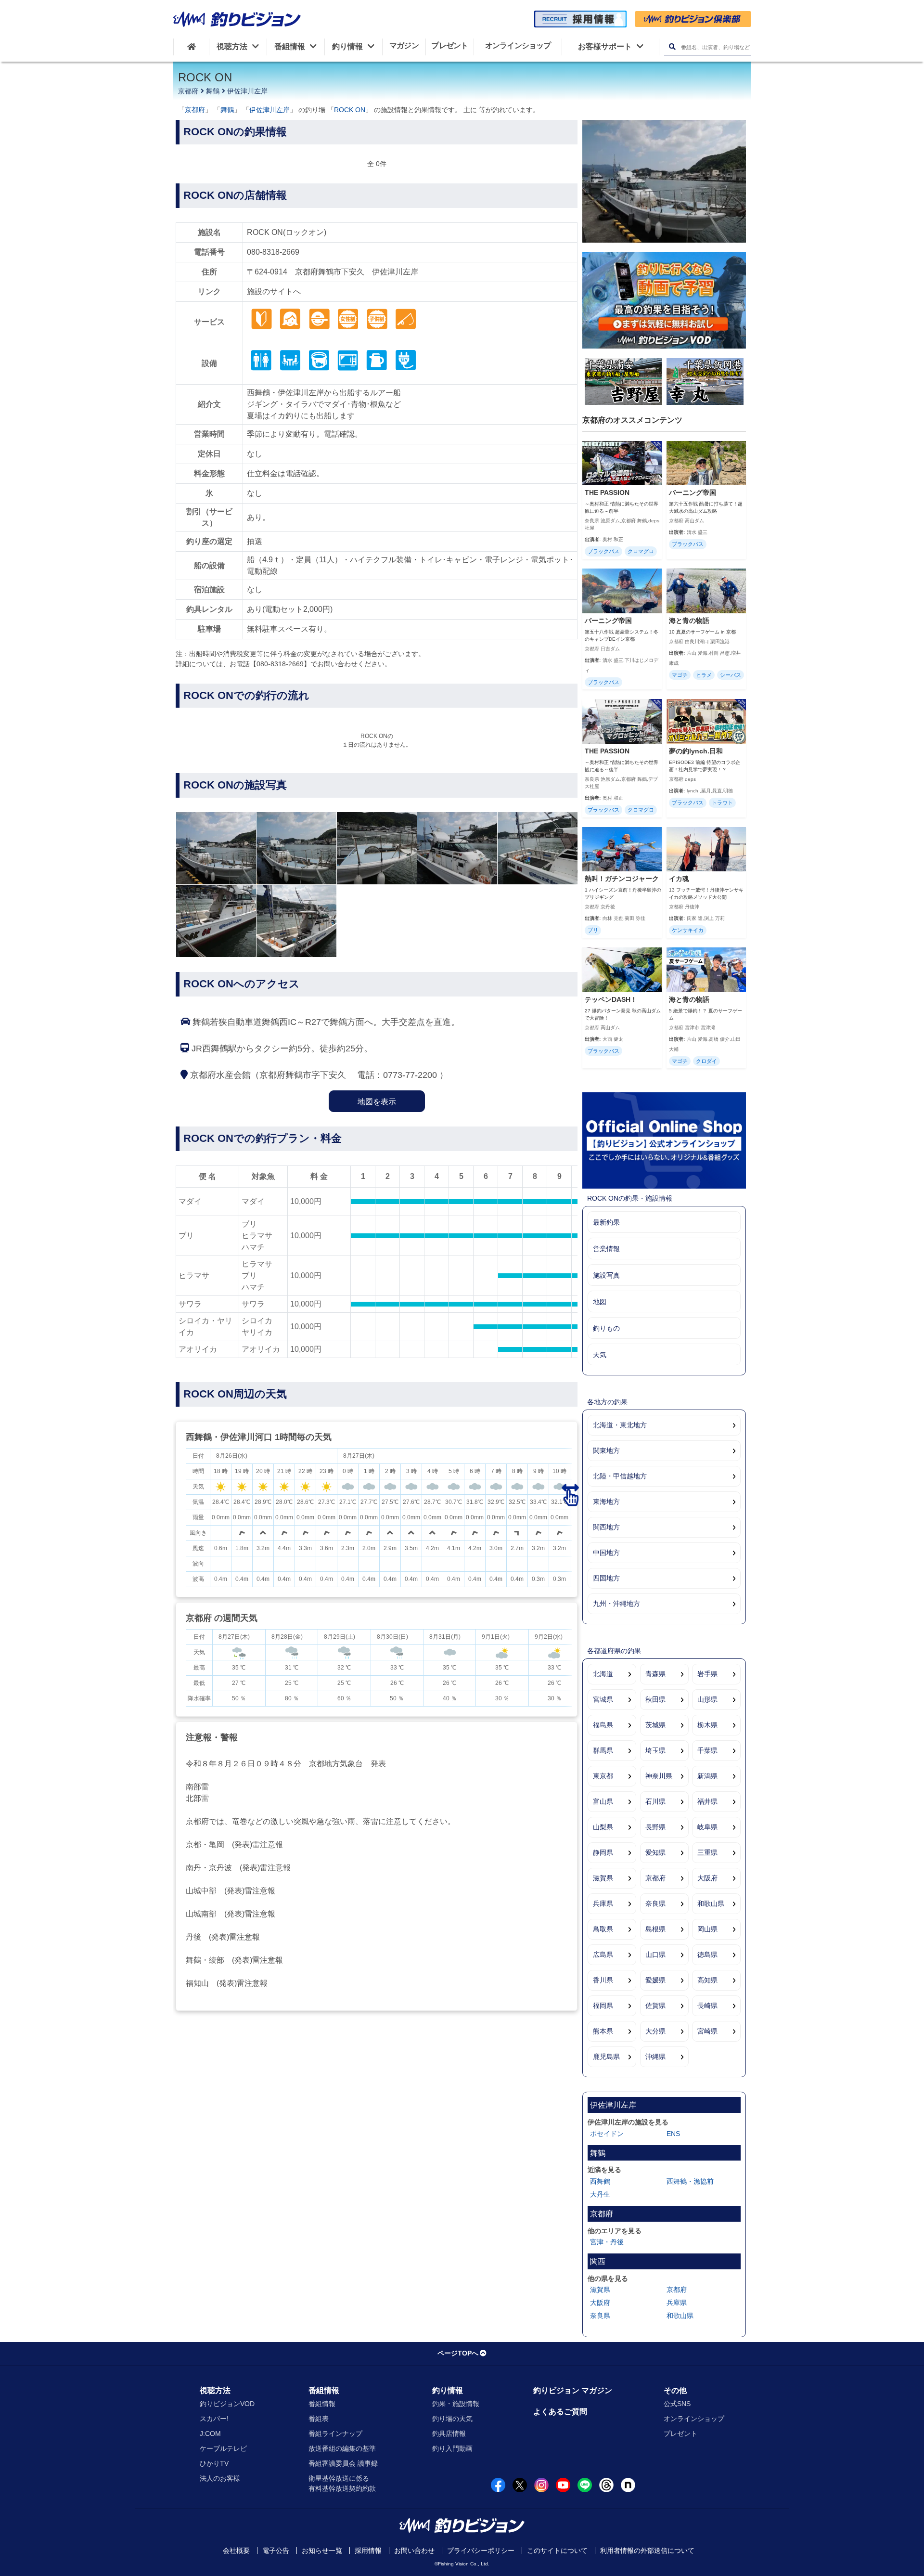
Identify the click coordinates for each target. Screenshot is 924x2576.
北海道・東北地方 (620, 1425)
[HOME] (191, 47)
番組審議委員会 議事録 (343, 2463)
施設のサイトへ (274, 291)
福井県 (707, 1801)
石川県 (655, 1801)
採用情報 (368, 2550)
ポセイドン (607, 2134)
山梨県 (603, 1827)
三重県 (707, 1852)
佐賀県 (655, 2006)
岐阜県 (707, 1827)
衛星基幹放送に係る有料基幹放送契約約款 (342, 2483)
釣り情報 (448, 2390)
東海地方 (606, 1502)
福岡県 (603, 2006)
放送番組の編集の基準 (342, 2448)
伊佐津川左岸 (247, 91)
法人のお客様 (220, 2478)
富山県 (603, 1801)
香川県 (603, 1980)
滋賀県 (603, 1878)
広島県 (603, 1955)
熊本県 (603, 2031)
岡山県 (707, 1929)
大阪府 (707, 1878)
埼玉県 (655, 1750)
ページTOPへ (458, 2353)
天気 (600, 1355)
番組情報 (324, 2390)
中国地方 (606, 1553)
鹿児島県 (606, 2057)
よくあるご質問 (560, 2412)
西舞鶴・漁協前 (690, 2181)
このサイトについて (557, 2550)
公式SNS (677, 2404)
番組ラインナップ (335, 2434)
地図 (600, 1302)
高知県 (707, 1980)
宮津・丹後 (607, 2242)
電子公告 (276, 2550)
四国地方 (606, 1578)
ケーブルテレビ (223, 2448)
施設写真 (606, 1275)
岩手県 (707, 1674)
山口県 (655, 1955)
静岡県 (603, 1852)
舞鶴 (213, 91)
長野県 (655, 1827)
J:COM (210, 2434)
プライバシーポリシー (481, 2550)
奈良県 (655, 1903)
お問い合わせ (414, 2550)
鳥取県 (603, 1929)
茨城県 (655, 1725)
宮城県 (603, 1699)
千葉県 (707, 1750)
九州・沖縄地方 (616, 1604)
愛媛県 (655, 1980)
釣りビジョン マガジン (573, 2390)
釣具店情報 (449, 2434)
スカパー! (214, 2419)
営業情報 (606, 1249)
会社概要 (236, 2550)
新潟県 (707, 1776)
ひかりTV (214, 2463)
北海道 (603, 1674)
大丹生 (600, 2194)
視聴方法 (215, 2390)
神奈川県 (659, 1776)
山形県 (707, 1699)
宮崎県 (707, 2031)
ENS (673, 2134)
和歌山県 (711, 1903)
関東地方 (606, 1450)
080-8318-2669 (273, 252)
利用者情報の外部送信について (647, 2550)
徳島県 (707, 1955)
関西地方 (606, 1527)
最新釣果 (606, 1222)
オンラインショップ (694, 2419)
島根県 (655, 1929)
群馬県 (603, 1750)
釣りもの (606, 1328)
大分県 (655, 2031)
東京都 (603, 1776)
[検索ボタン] (672, 47)
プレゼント (680, 2434)
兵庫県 (603, 1903)
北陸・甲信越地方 (620, 1476)
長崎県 (707, 2006)
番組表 (319, 2419)
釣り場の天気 (452, 2419)
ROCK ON (350, 110)
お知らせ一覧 (322, 2550)
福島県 (603, 1725)
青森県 (655, 1674)
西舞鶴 (600, 2181)
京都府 (188, 91)
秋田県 (655, 1699)
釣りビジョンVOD (227, 2404)
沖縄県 (655, 2057)
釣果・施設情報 (456, 2404)
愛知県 (655, 1852)
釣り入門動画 (452, 2448)
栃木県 (707, 1725)
